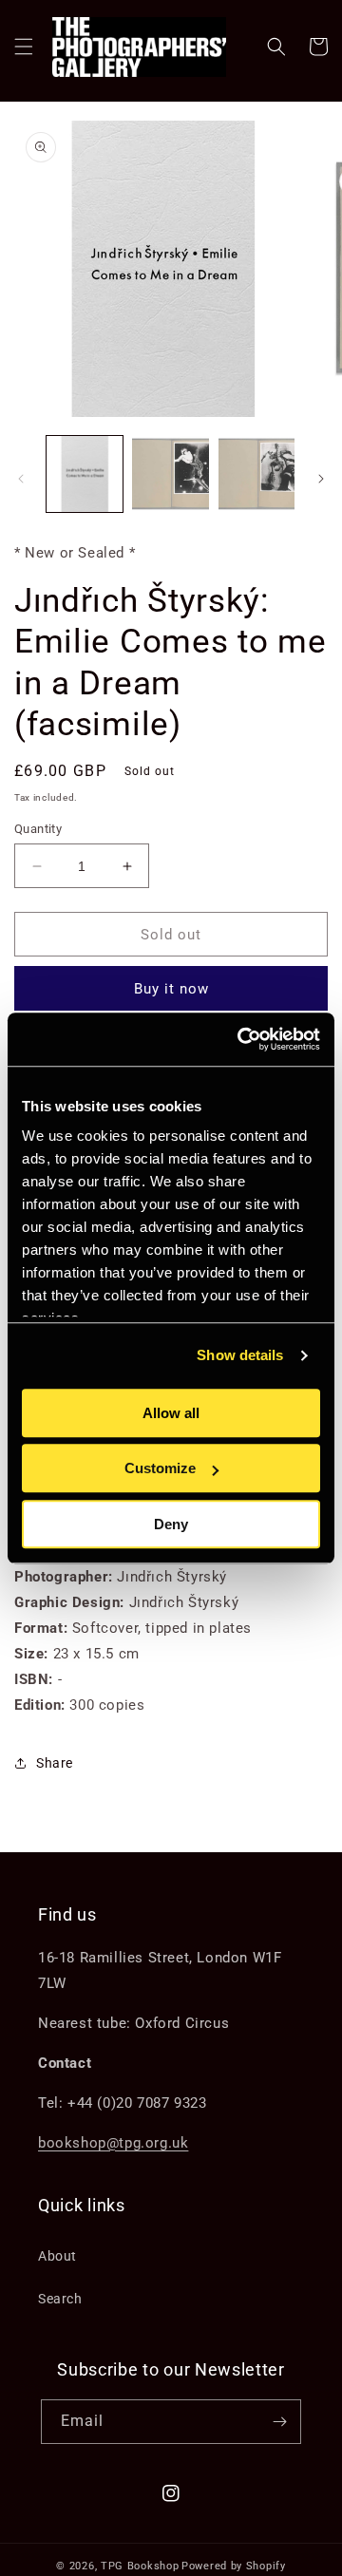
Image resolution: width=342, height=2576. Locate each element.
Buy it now (171, 989)
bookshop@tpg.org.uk (113, 2143)
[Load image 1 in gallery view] (85, 474)
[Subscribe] (279, 2422)
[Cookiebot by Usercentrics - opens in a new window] (241, 1039)
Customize (160, 1468)
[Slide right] (321, 479)
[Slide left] (21, 479)
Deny (171, 1524)
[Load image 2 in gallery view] (170, 474)
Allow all (171, 1413)
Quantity (38, 829)
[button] (24, 47)
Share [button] (55, 1763)
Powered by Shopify (234, 2566)
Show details (240, 1355)
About (57, 2256)
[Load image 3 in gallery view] (256, 474)
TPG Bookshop (140, 2566)
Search (60, 2299)
